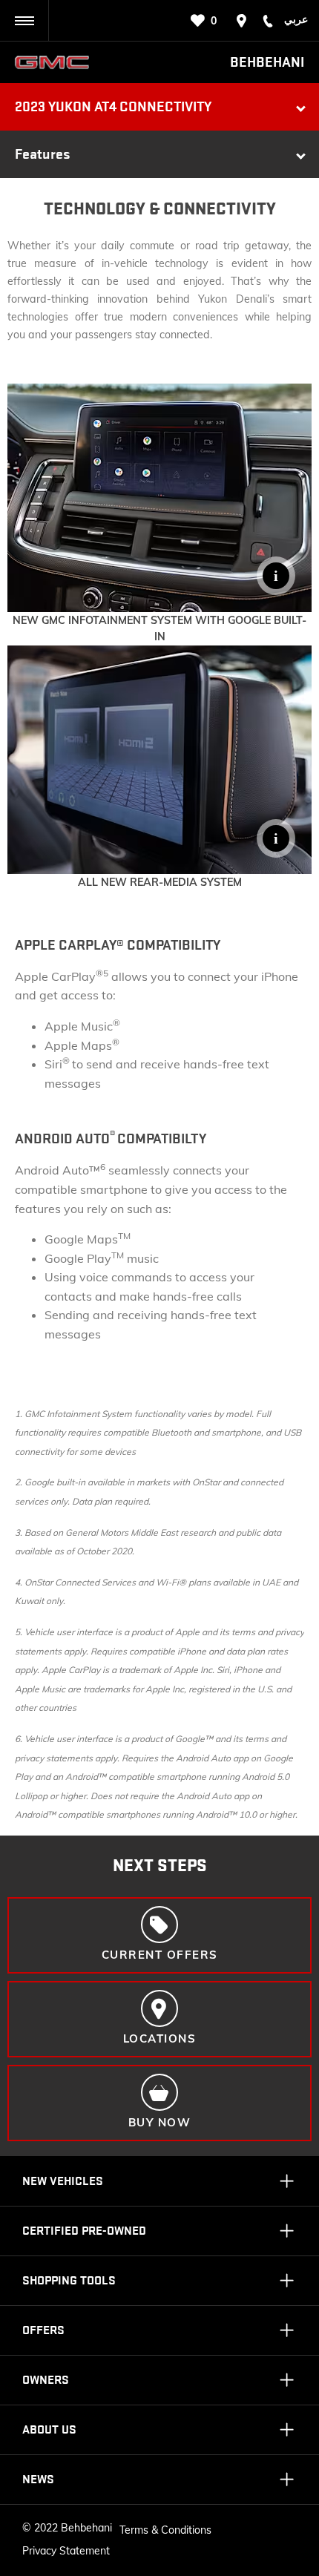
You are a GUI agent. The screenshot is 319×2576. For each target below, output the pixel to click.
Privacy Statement (66, 2551)
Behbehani (267, 62)
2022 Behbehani (73, 2528)
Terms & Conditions (165, 2530)
